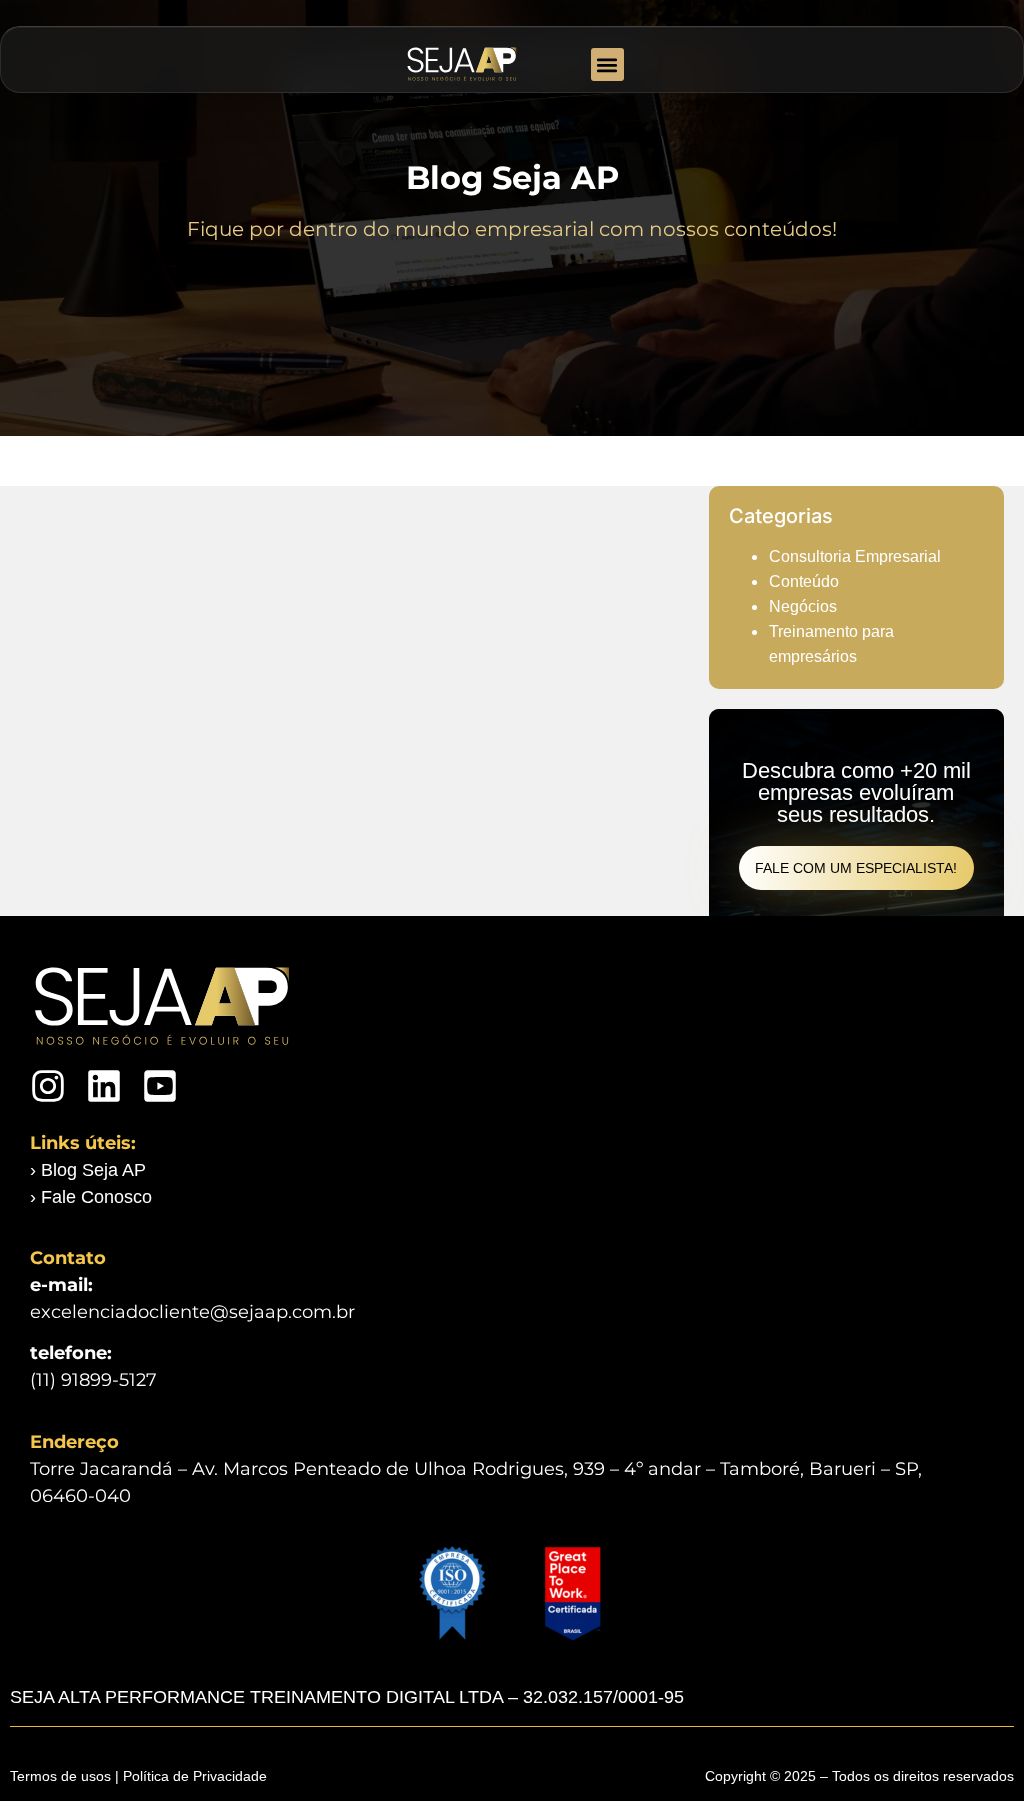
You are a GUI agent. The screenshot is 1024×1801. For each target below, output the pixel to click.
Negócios (803, 606)
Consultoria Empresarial (855, 556)
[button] (607, 64)
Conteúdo (804, 581)
